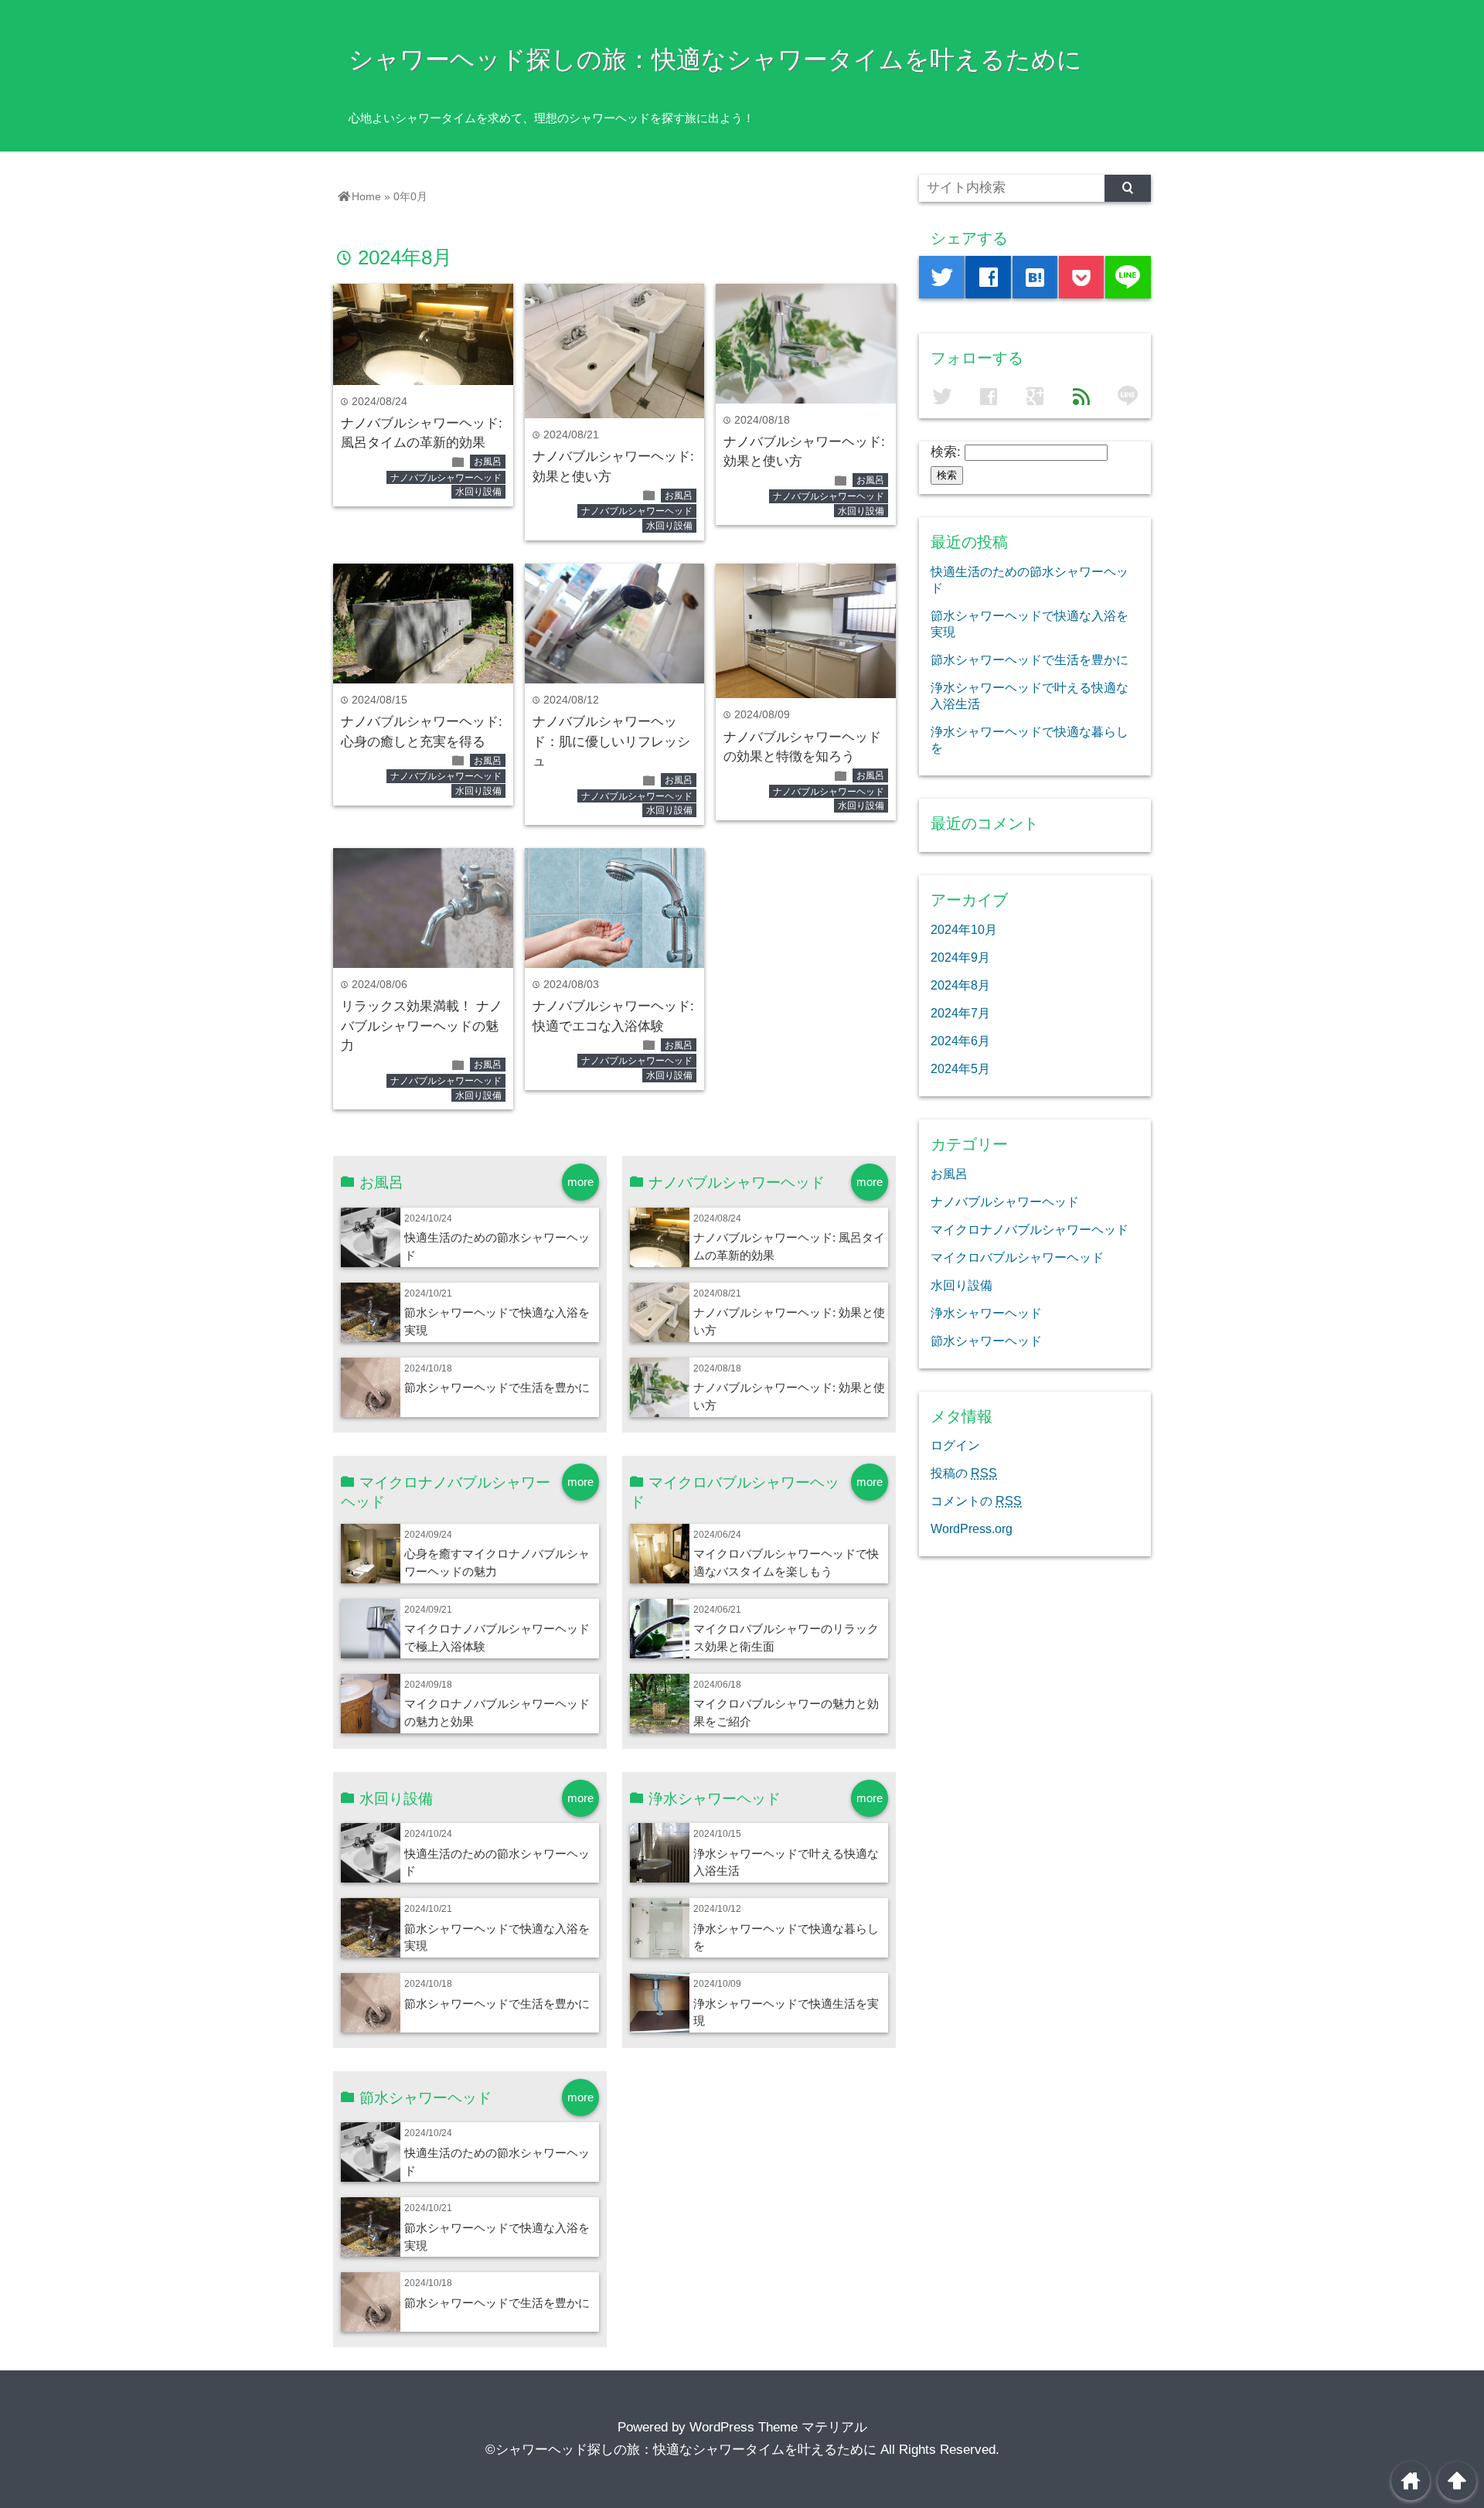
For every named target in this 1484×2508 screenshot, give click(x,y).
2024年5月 (960, 1068)
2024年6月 (960, 1041)
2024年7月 (960, 1013)
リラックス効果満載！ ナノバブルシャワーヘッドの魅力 (422, 1026)
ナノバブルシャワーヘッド (446, 478)
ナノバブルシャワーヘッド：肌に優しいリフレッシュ (611, 741)
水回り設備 (478, 492)
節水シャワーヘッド (986, 1341)
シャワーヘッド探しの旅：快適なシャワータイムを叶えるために (715, 60)
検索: (946, 452)
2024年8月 (960, 985)
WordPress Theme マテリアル (778, 2427)
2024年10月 (964, 929)
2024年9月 (960, 957)
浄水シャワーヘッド (986, 1313)
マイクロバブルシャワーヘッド (1017, 1257)
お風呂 (488, 462)
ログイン (955, 1445)
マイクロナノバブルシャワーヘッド (1030, 1229)
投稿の (964, 1473)
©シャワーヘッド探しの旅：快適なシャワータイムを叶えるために (681, 2450)
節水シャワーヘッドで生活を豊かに (497, 1387)
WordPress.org (972, 1528)
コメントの (976, 1501)
